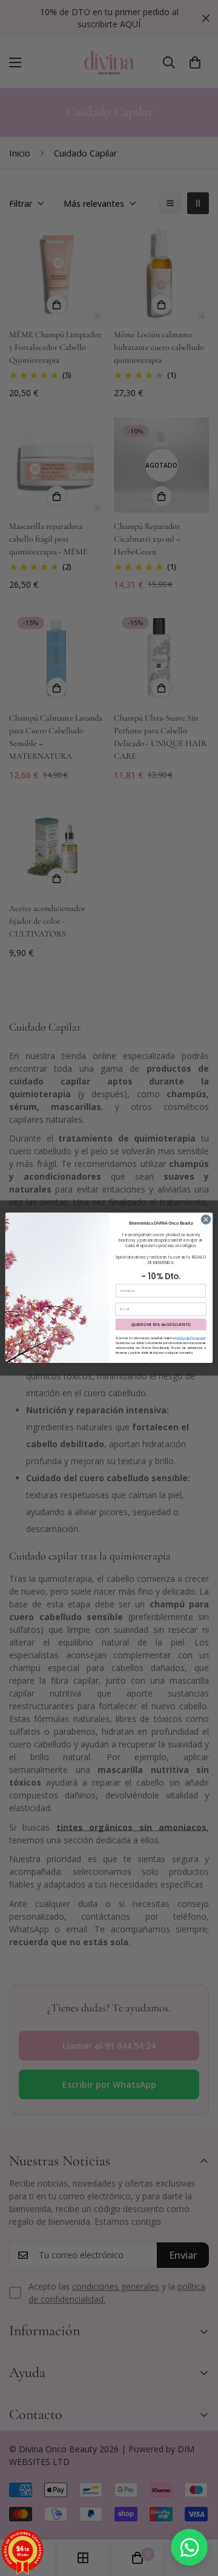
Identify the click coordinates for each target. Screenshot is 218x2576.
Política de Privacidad (190, 1338)
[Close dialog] (206, 1219)
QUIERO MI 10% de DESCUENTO (161, 1325)
